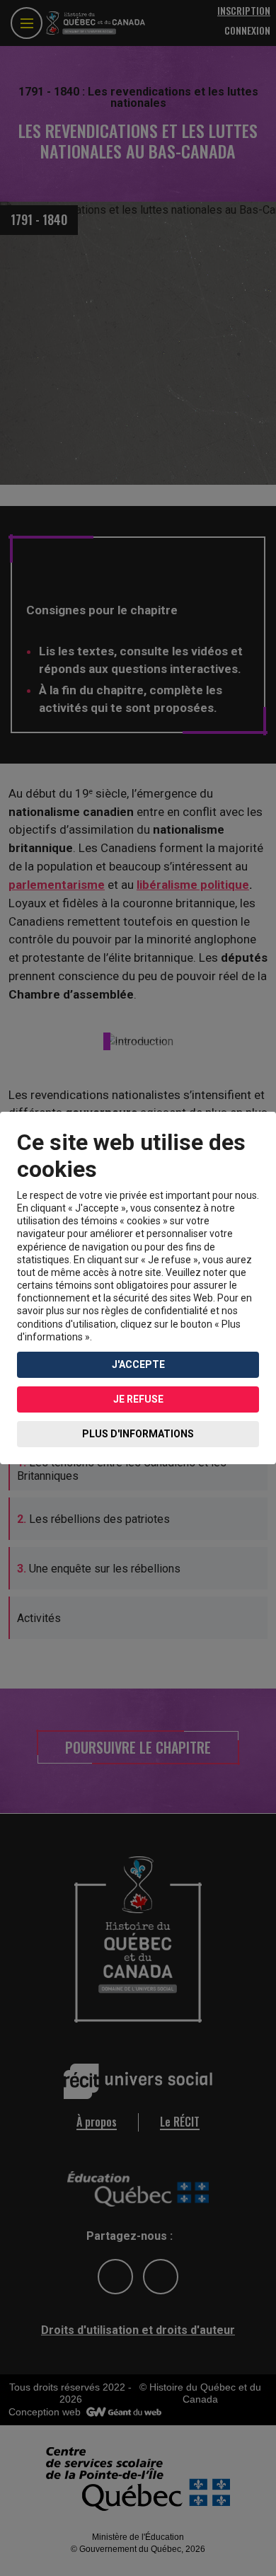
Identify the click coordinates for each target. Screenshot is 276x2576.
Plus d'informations (138, 1434)
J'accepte (138, 1364)
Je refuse (138, 1399)
